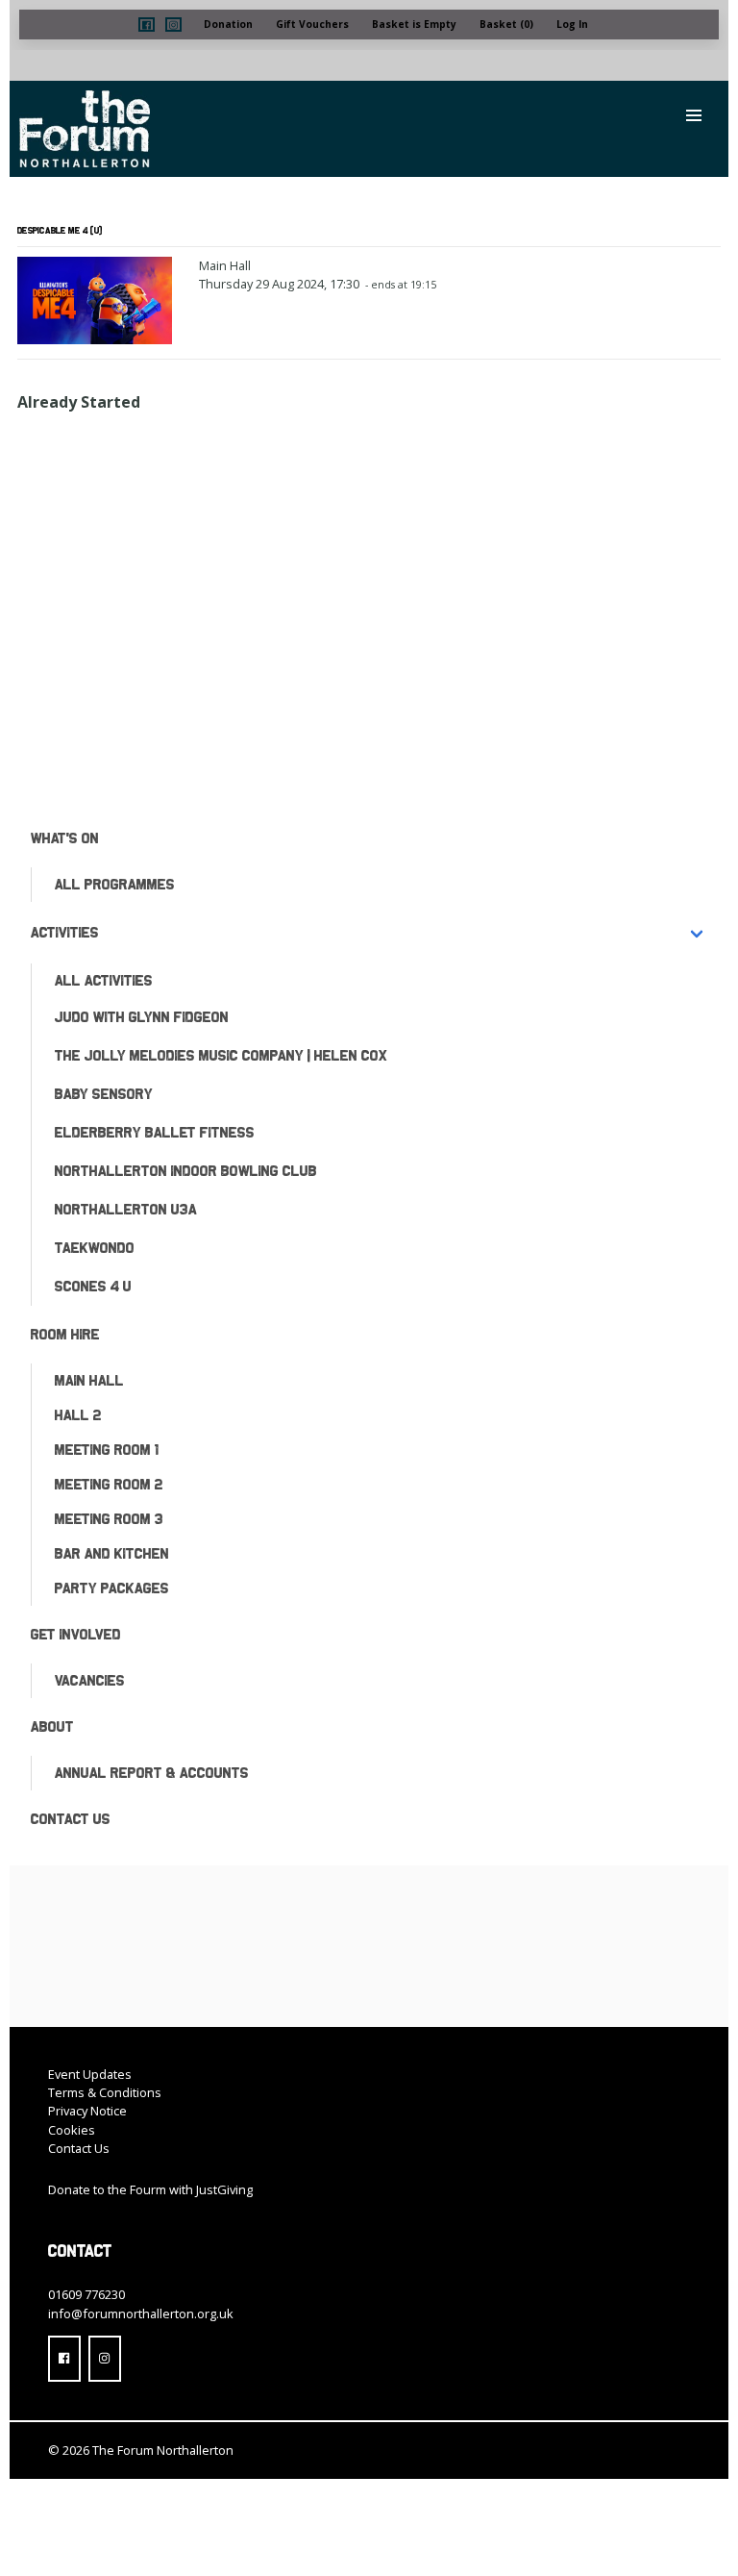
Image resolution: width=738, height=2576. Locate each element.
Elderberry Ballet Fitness (155, 1132)
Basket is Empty (414, 24)
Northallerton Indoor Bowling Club (186, 1171)
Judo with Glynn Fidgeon (142, 1017)
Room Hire (65, 1334)
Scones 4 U (93, 1286)
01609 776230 (86, 2294)
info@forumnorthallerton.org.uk (141, 2313)
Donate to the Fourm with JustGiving (150, 2189)
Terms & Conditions (105, 2092)
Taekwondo (95, 1248)
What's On (65, 838)
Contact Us (71, 1819)
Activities (65, 932)
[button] (147, 25)
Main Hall (89, 1380)
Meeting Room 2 (109, 1484)
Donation (228, 24)
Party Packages (112, 1588)
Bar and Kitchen (112, 1553)
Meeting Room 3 (109, 1519)
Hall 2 (78, 1415)
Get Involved (76, 1634)
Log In (572, 24)
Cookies (72, 2130)
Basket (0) (506, 24)
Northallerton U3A (126, 1209)
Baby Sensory (104, 1094)
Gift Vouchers (312, 24)
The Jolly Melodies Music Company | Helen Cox (221, 1055)
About (52, 1726)
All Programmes (115, 884)
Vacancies (90, 1680)
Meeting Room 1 (107, 1450)
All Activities (104, 980)
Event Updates (90, 2074)
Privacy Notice (87, 2111)
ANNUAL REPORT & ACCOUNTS (152, 1773)
